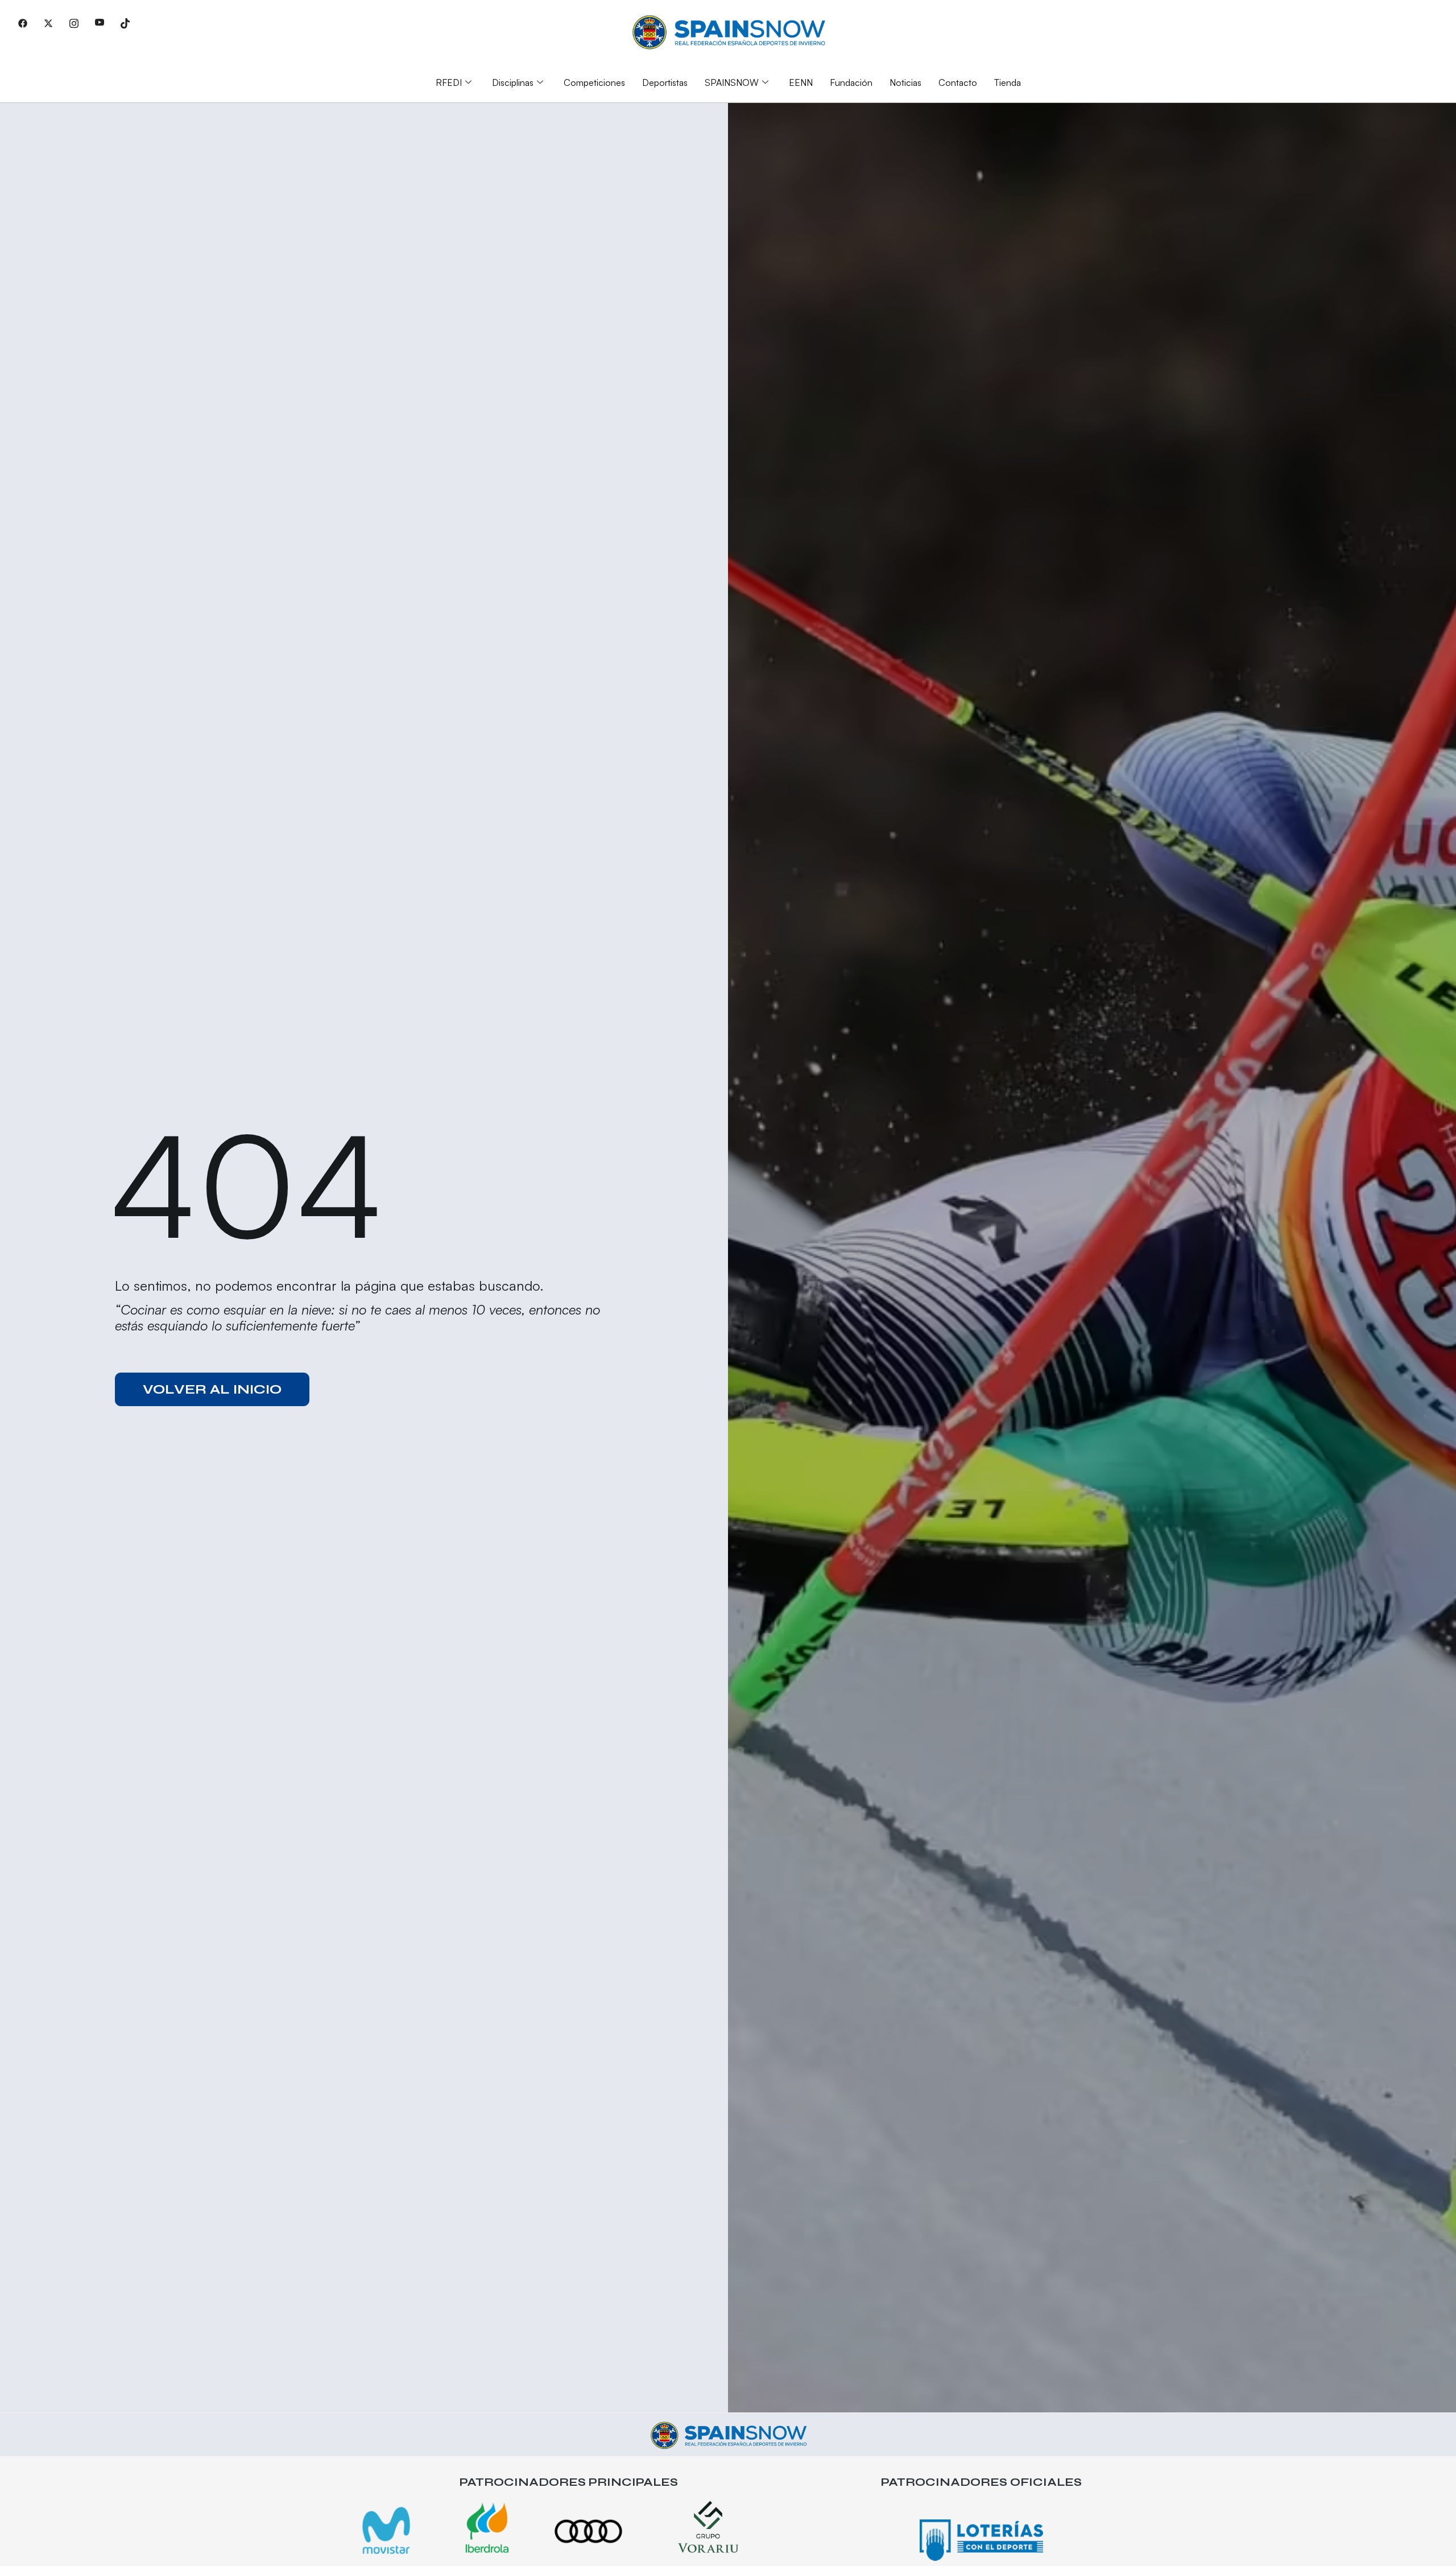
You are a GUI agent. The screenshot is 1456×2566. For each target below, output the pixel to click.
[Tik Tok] (125, 23)
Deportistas (665, 82)
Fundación (851, 82)
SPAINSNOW (732, 82)
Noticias (905, 82)
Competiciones (594, 82)
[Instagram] (74, 23)
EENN (801, 82)
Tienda (1008, 82)
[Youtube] (100, 23)
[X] (48, 23)
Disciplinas (513, 82)
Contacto (958, 82)
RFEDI (449, 82)
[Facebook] (23, 23)
